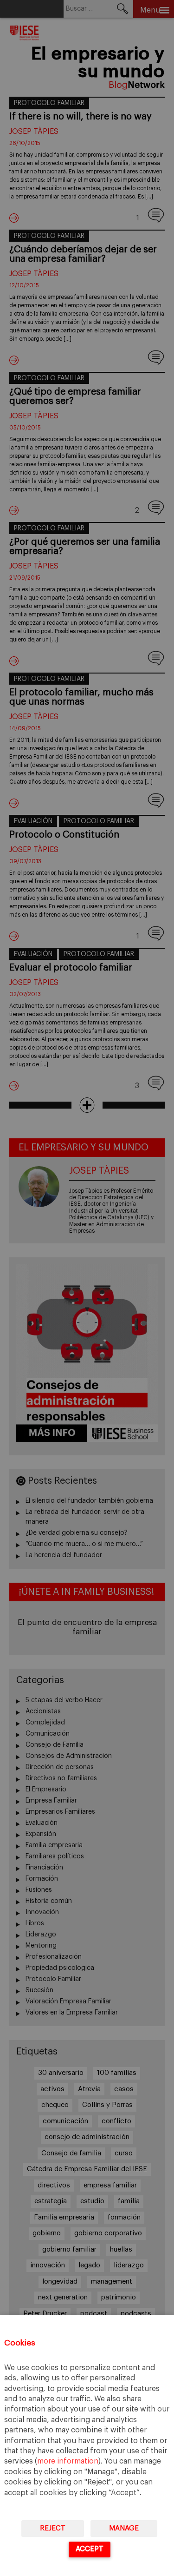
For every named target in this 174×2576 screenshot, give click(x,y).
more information (68, 2461)
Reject (53, 2528)
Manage (124, 2528)
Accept (90, 2549)
